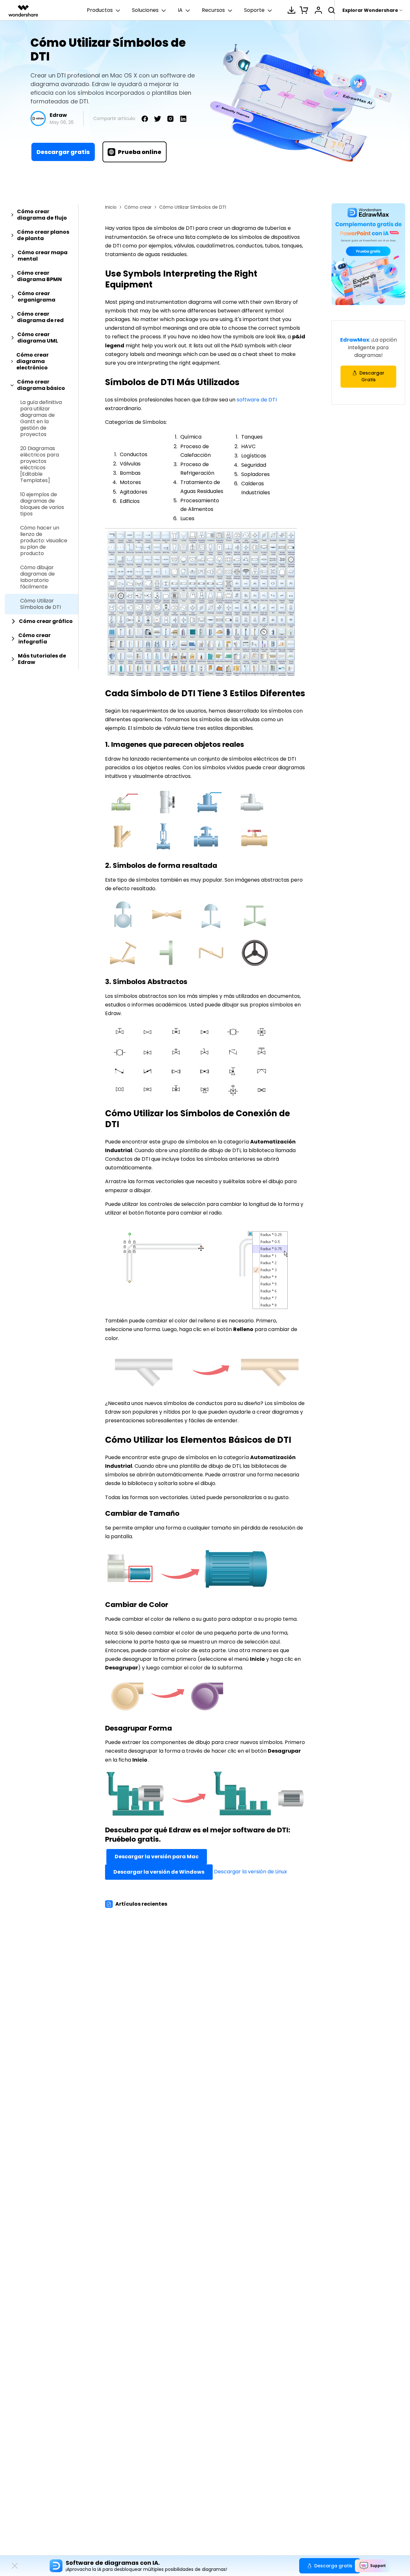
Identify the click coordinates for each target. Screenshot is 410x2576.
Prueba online (140, 152)
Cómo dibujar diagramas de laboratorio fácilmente (37, 577)
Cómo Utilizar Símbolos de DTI (41, 604)
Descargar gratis (63, 152)
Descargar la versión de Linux (250, 1872)
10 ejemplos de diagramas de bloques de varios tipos (42, 504)
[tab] (41, 215)
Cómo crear (138, 207)
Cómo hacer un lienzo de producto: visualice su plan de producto (44, 541)
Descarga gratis (333, 2566)
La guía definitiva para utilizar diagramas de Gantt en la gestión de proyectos (41, 418)
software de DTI (257, 400)
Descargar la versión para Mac (157, 1857)
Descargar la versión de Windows (159, 1872)
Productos (100, 10)
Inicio (111, 207)
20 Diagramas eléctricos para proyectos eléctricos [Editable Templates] (40, 464)
